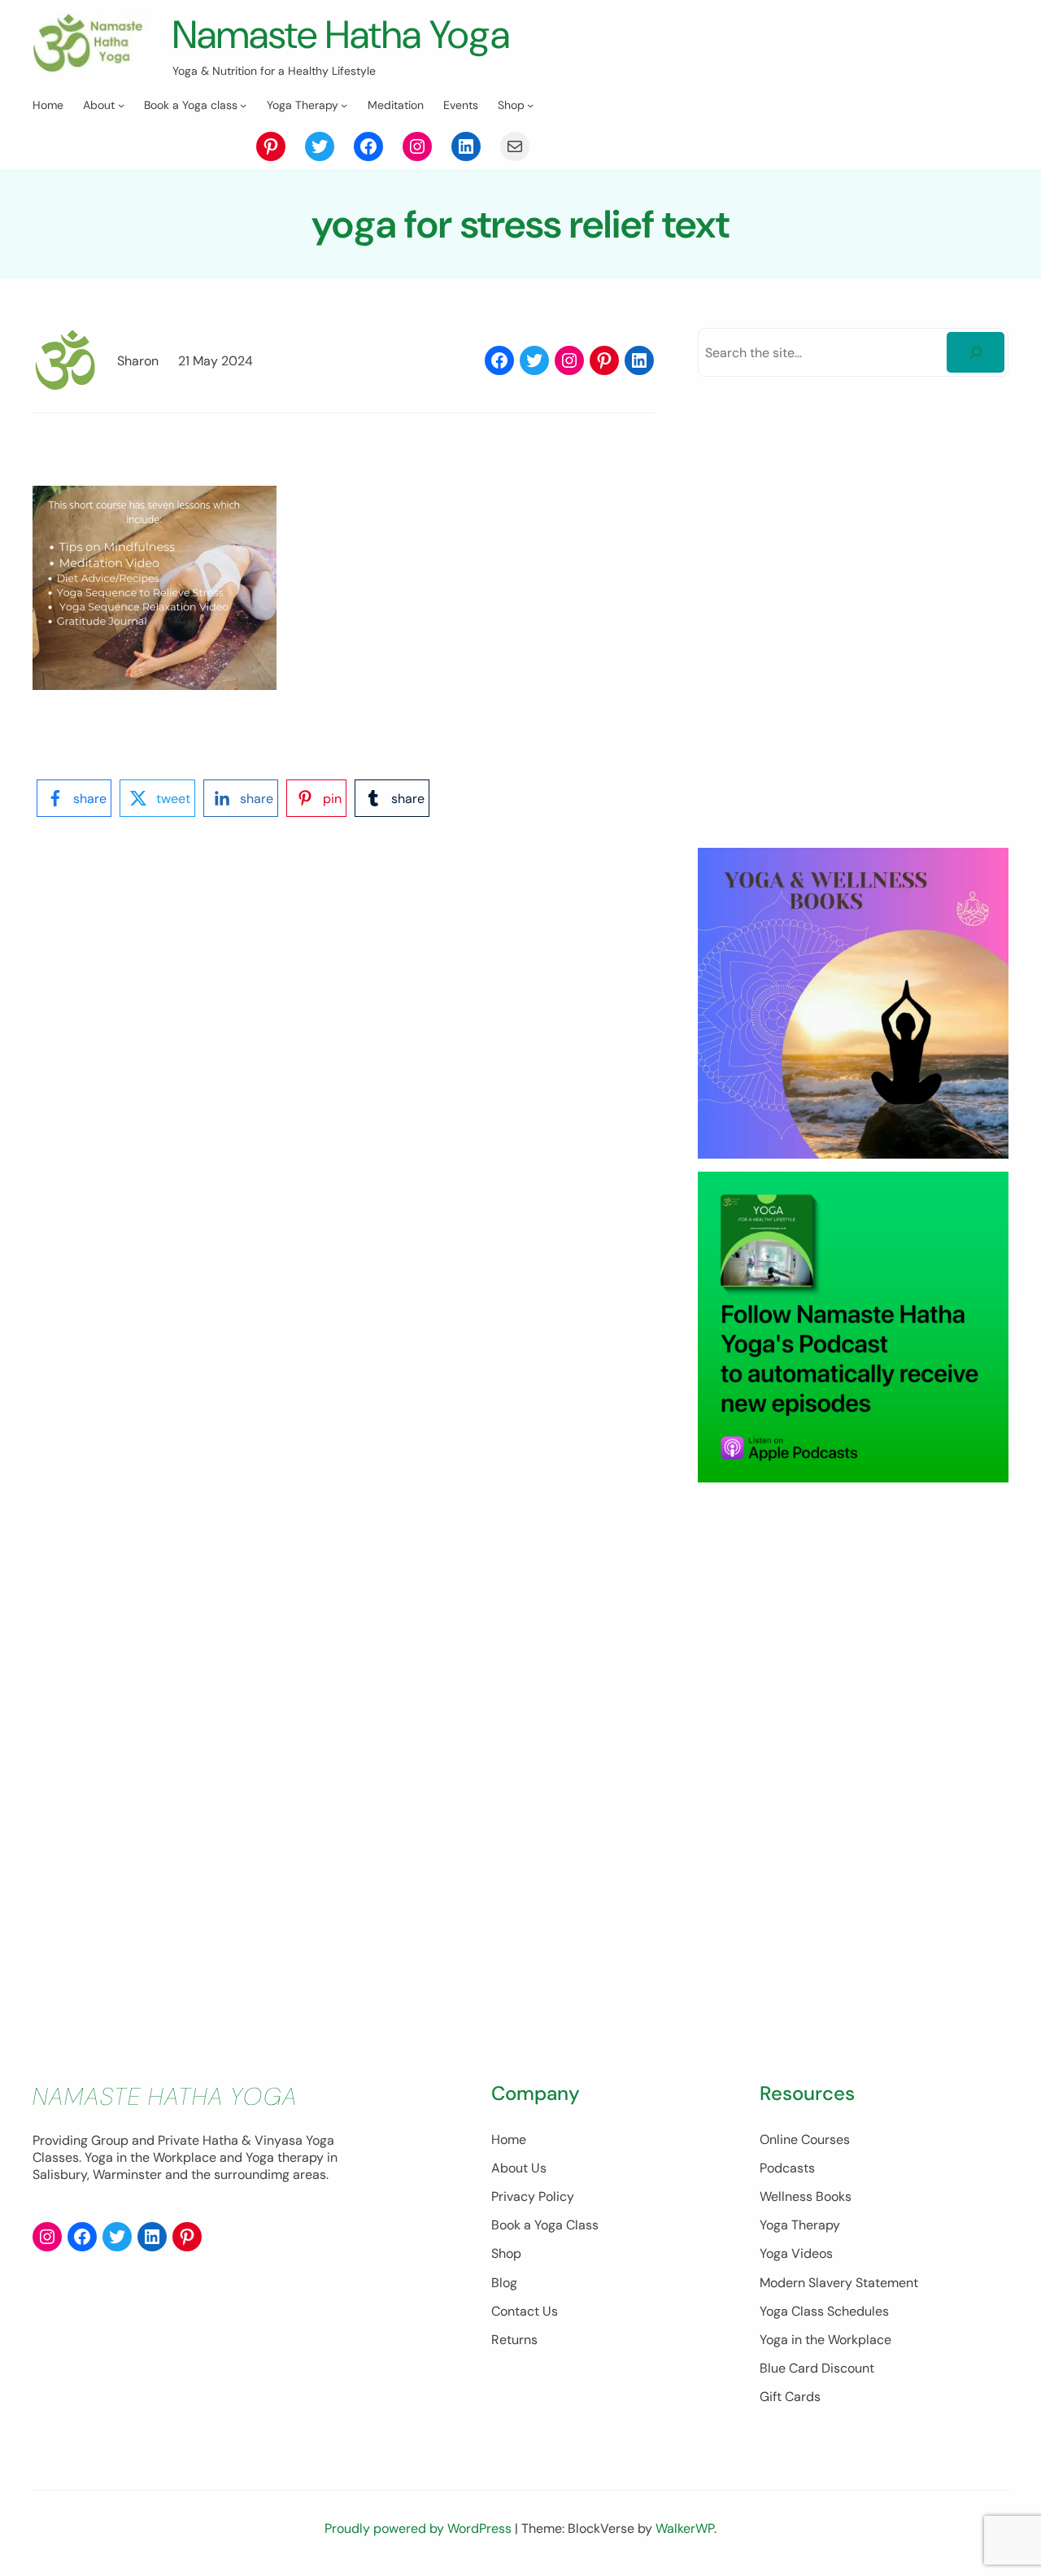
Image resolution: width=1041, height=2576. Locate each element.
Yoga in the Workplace (825, 2340)
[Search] (976, 352)
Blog (504, 2283)
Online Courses (805, 2139)
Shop (506, 2253)
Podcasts (787, 2168)
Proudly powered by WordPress (420, 2528)
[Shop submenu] (530, 105)
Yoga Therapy (800, 2225)
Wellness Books (806, 2196)
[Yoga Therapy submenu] (344, 105)
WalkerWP (685, 2528)
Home (509, 2139)
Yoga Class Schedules (824, 2311)
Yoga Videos (796, 2253)
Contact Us (525, 2311)
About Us (519, 2168)
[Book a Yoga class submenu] (243, 105)
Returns (514, 2340)
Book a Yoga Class (545, 2225)
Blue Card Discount (817, 2368)
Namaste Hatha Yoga (341, 35)
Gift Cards (790, 2397)
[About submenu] (121, 105)
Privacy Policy (533, 2196)
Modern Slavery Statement (839, 2283)
